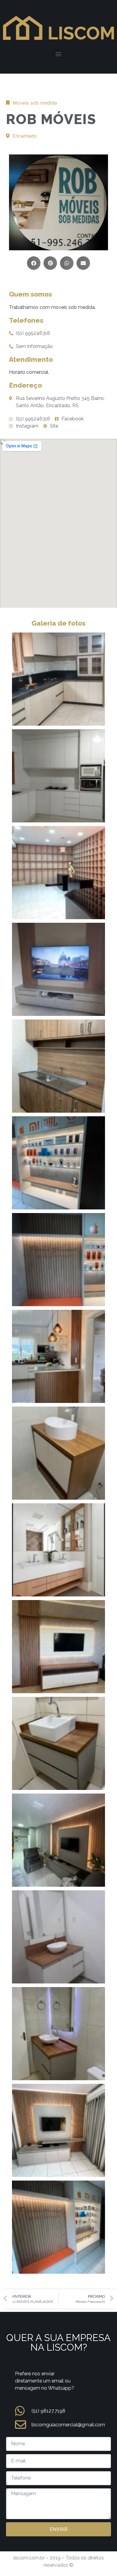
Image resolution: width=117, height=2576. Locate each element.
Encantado (25, 136)
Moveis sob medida (35, 103)
